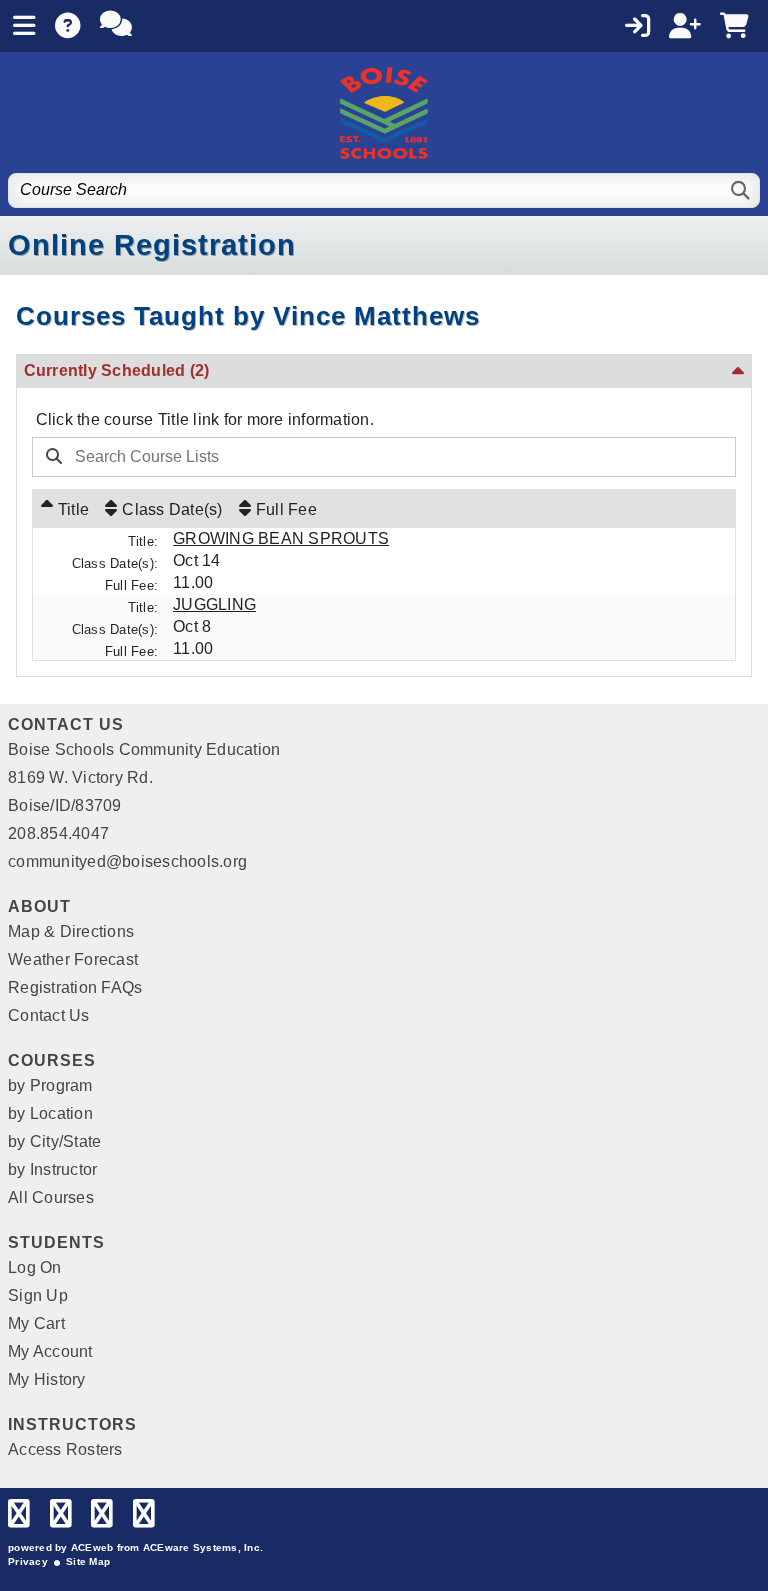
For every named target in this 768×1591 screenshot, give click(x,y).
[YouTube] (144, 1518)
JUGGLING (214, 604)
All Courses (51, 1197)
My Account (50, 1351)
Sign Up (38, 1295)
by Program (50, 1085)
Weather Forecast (73, 959)
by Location (50, 1113)
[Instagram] (102, 1518)
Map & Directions (71, 931)
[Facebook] (19, 1518)
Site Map (88, 1561)
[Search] (741, 190)
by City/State (54, 1141)
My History (47, 1379)
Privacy (28, 1561)
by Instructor (52, 1169)
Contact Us (49, 1015)
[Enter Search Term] (353, 456)
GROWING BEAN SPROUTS (281, 538)
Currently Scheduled (117, 370)
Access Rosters (65, 1449)
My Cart (36, 1323)
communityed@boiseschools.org (127, 861)
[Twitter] (61, 1518)
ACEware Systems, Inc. (203, 1547)
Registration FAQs (75, 987)
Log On (35, 1267)
